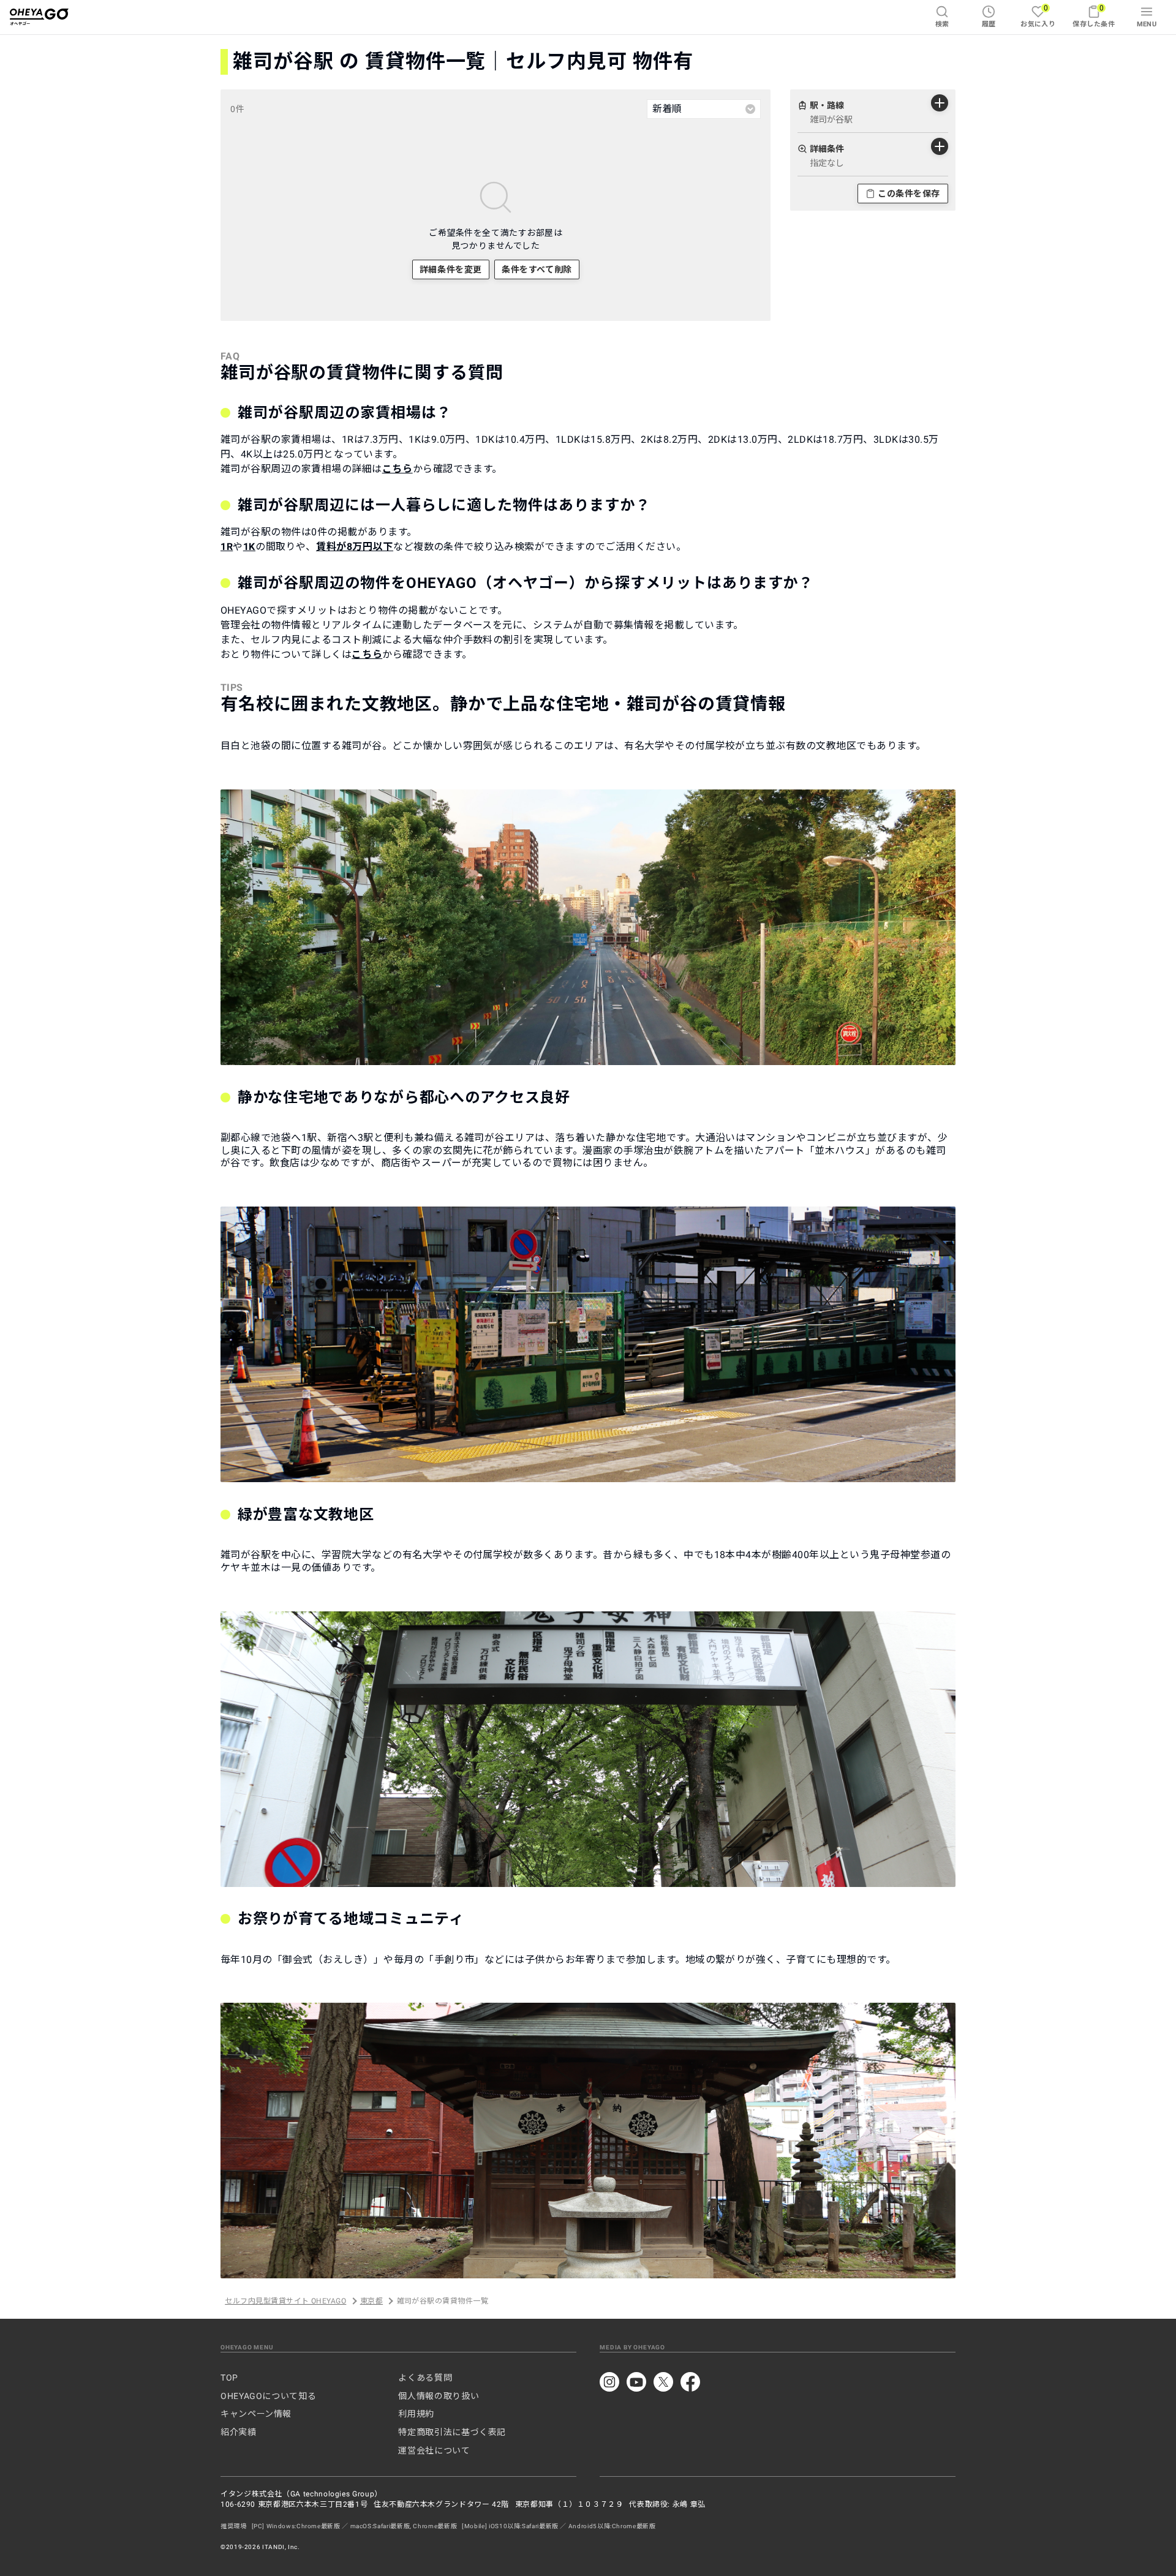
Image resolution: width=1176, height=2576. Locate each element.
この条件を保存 (909, 194)
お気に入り (1038, 16)
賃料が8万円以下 (355, 547)
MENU (1147, 24)
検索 (942, 24)
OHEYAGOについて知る (268, 2396)
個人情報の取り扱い (439, 2396)
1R (227, 547)
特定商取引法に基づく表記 (452, 2432)
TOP (229, 2378)
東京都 (371, 2301)
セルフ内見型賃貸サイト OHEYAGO (285, 2301)
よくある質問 (425, 2378)
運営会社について (434, 2450)
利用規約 (416, 2414)
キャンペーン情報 (256, 2414)
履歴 (989, 24)
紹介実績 (239, 2432)
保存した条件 (1094, 16)
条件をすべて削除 (537, 269)
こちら (398, 469)
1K (249, 547)
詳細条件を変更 (451, 269)
